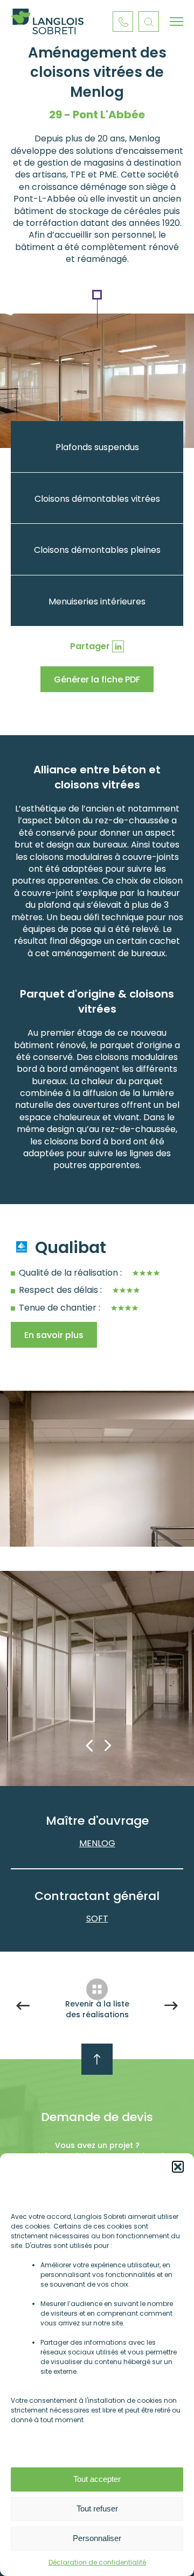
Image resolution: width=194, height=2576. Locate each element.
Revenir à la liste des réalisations (97, 2009)
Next (108, 1746)
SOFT (97, 1919)
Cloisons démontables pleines (97, 550)
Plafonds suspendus (97, 447)
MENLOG (97, 1843)
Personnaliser (97, 2538)
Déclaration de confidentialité (97, 2562)
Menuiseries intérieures (97, 602)
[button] (178, 2167)
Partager (90, 646)
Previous (89, 1746)
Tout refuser (97, 2509)
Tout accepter (97, 2479)
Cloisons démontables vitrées (97, 499)
